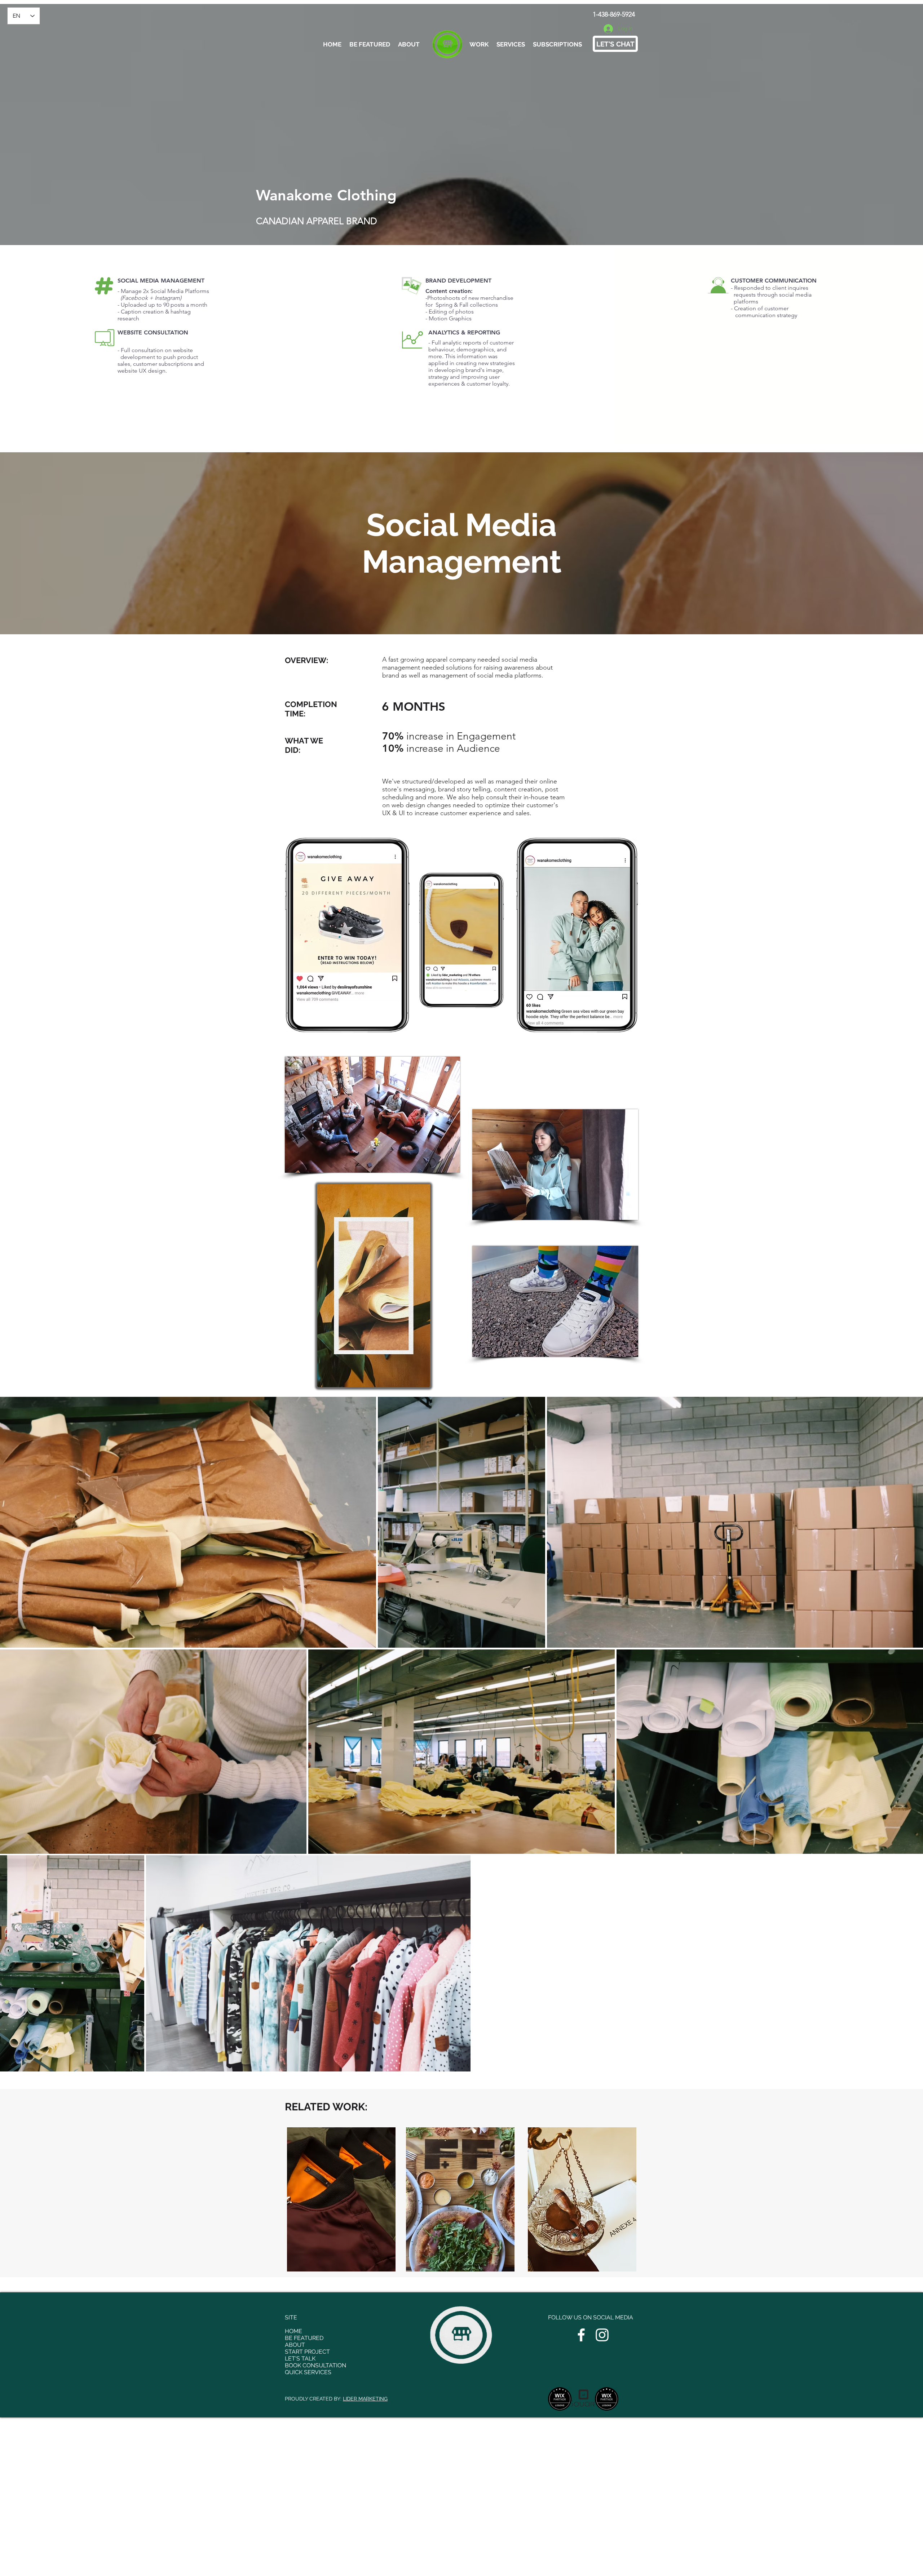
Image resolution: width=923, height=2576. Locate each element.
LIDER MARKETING (365, 2399)
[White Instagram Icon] (602, 2335)
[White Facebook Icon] (581, 2335)
